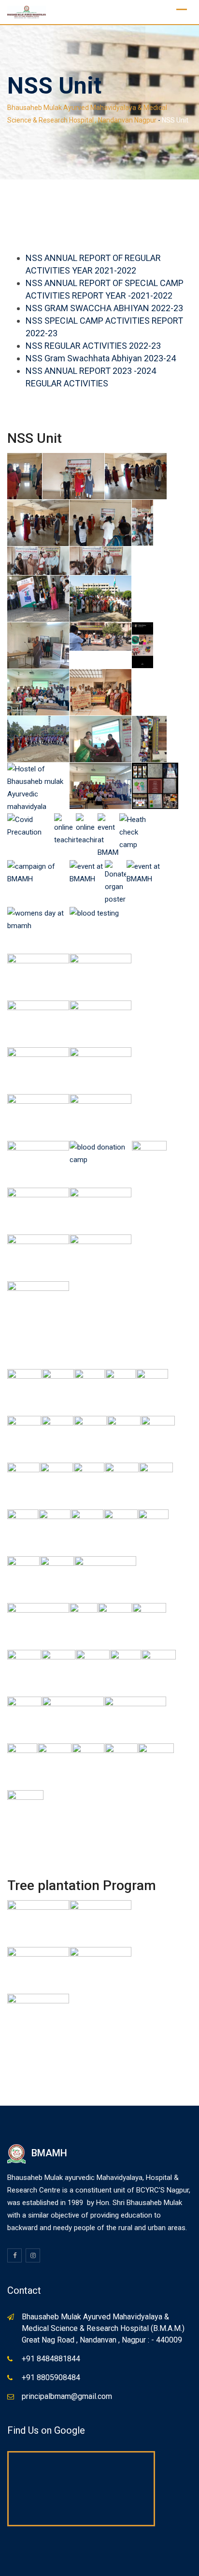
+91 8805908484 (51, 2377)
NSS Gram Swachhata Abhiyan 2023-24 (101, 358)
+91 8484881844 (51, 2359)
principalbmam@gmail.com (67, 2396)
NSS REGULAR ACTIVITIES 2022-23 (93, 346)
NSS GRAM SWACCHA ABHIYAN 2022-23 (104, 308)
